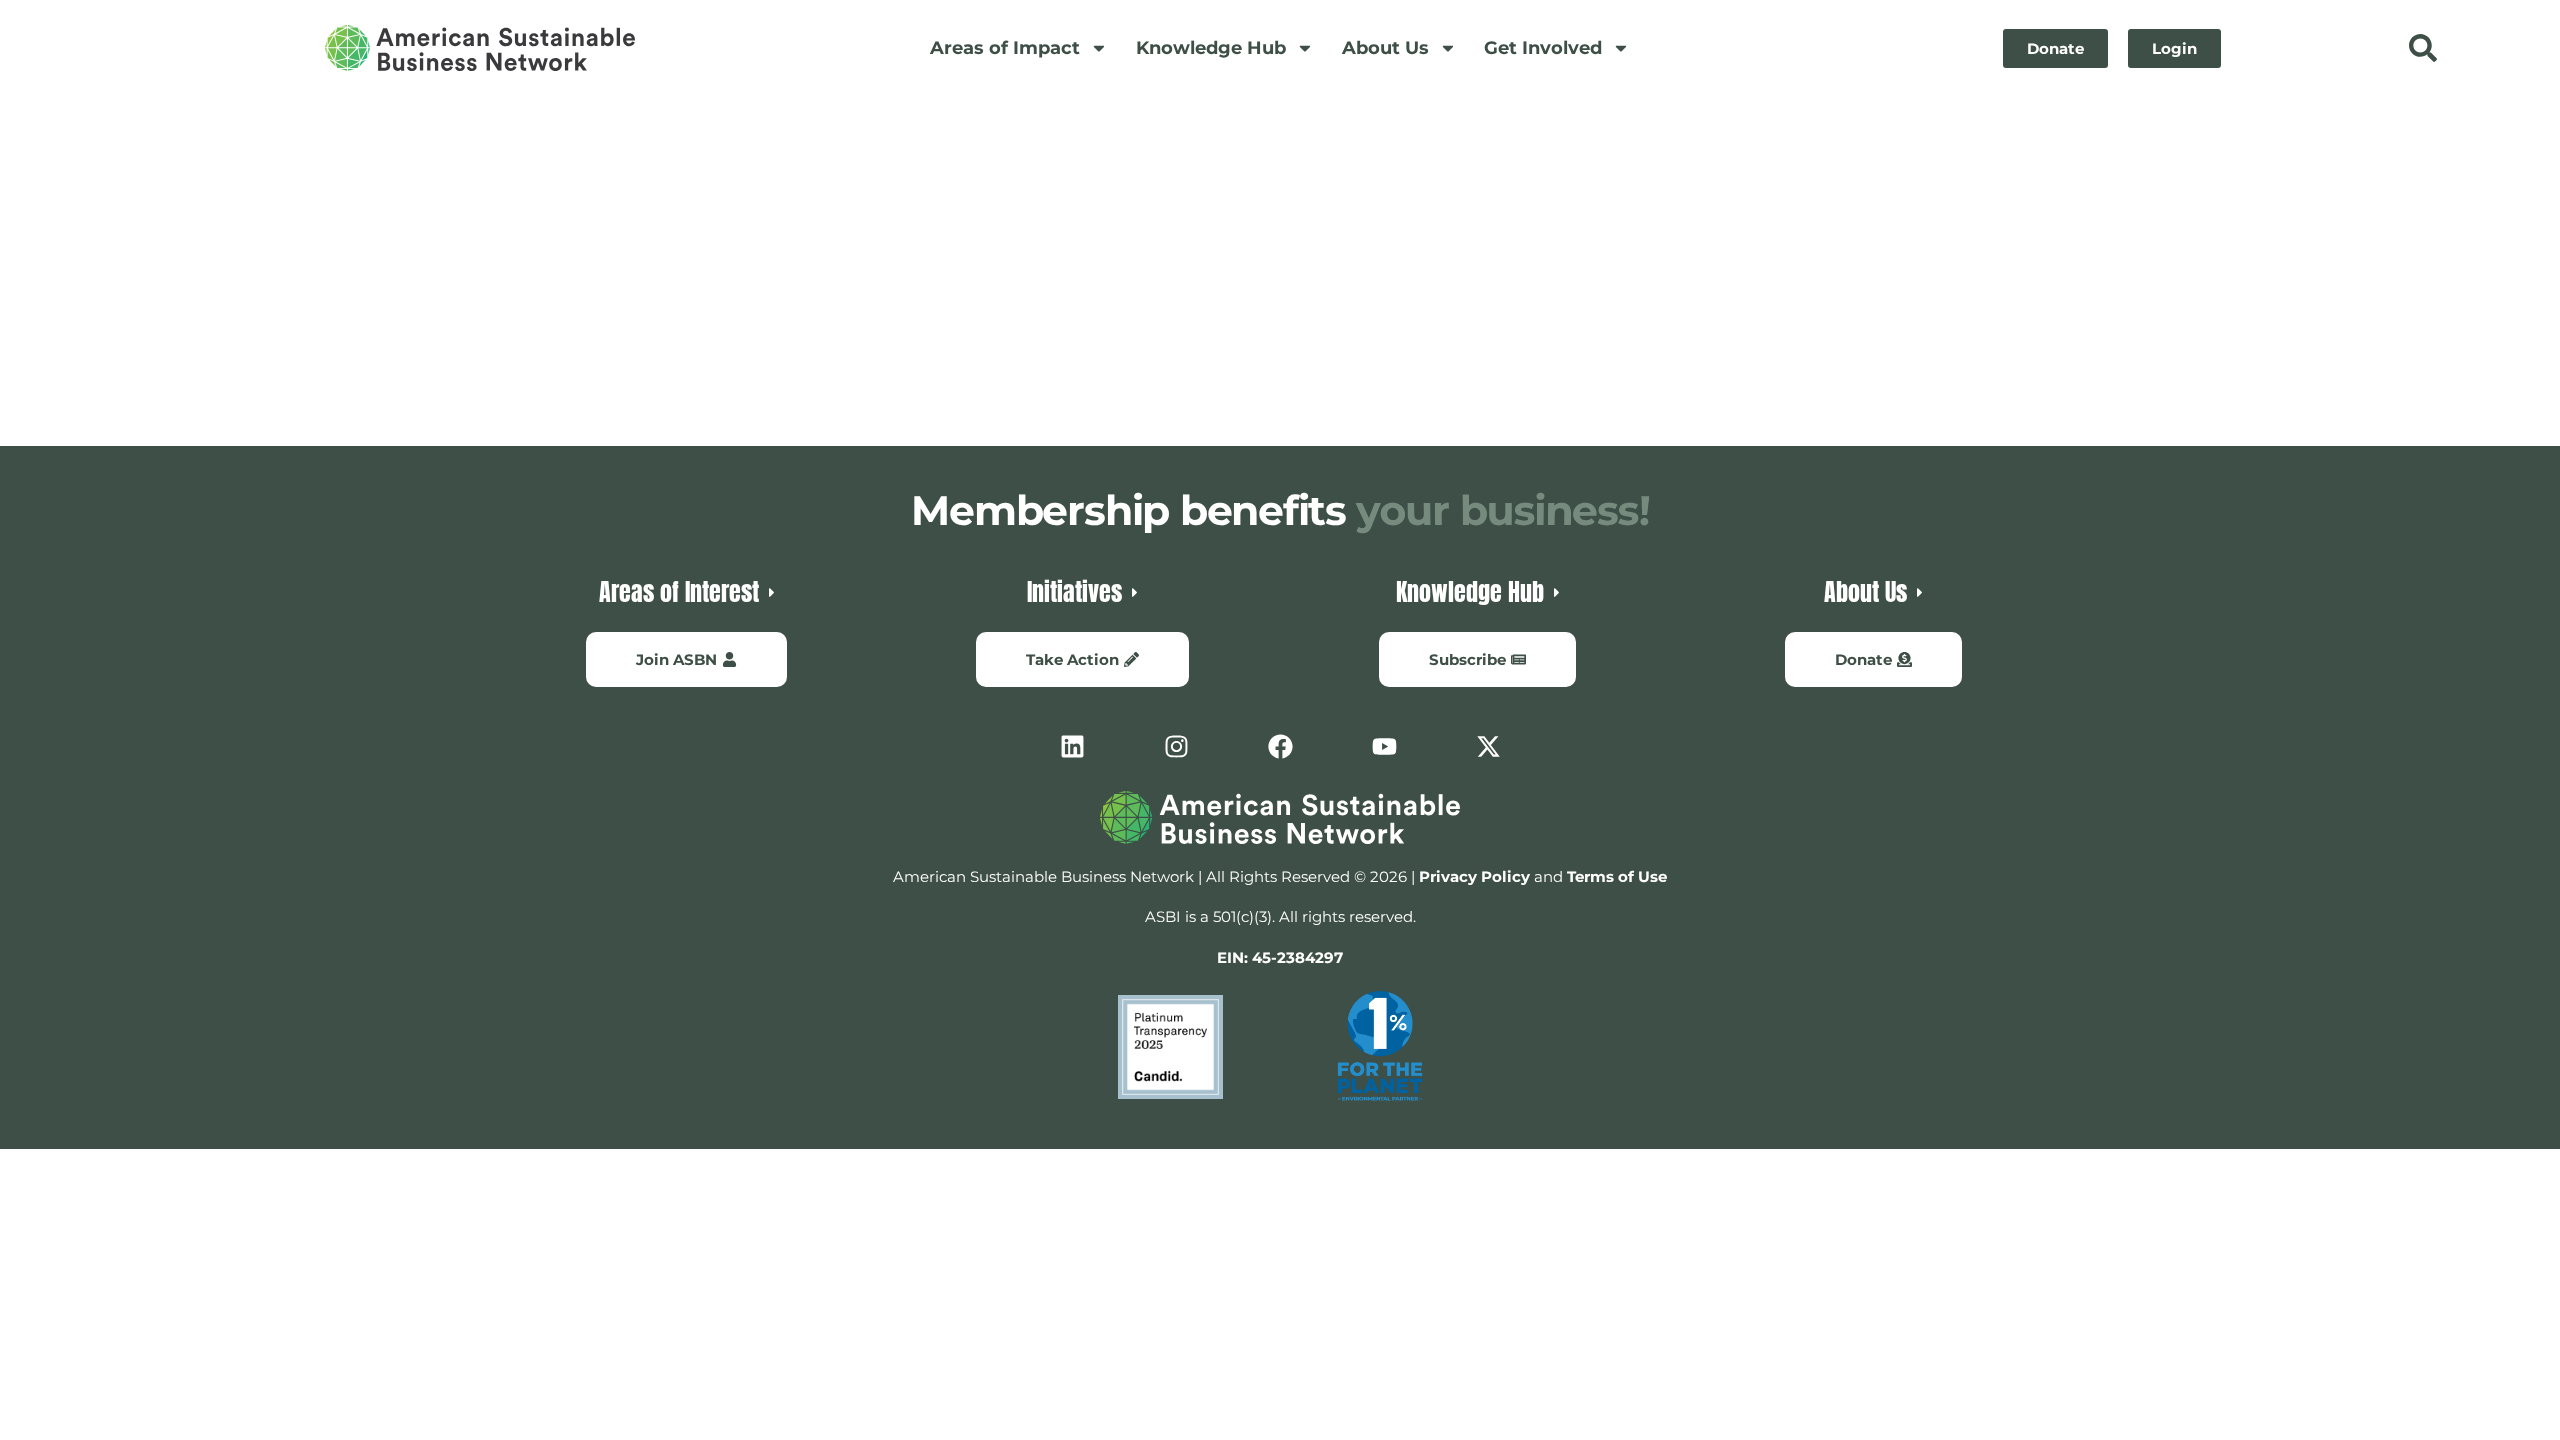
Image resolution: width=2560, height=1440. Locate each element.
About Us (1385, 47)
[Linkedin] (1072, 746)
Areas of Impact (1005, 47)
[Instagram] (1176, 746)
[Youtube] (1384, 746)
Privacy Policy (1474, 876)
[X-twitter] (1488, 746)
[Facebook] (1280, 746)
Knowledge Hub (1211, 47)
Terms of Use (1617, 876)
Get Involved (1543, 47)
